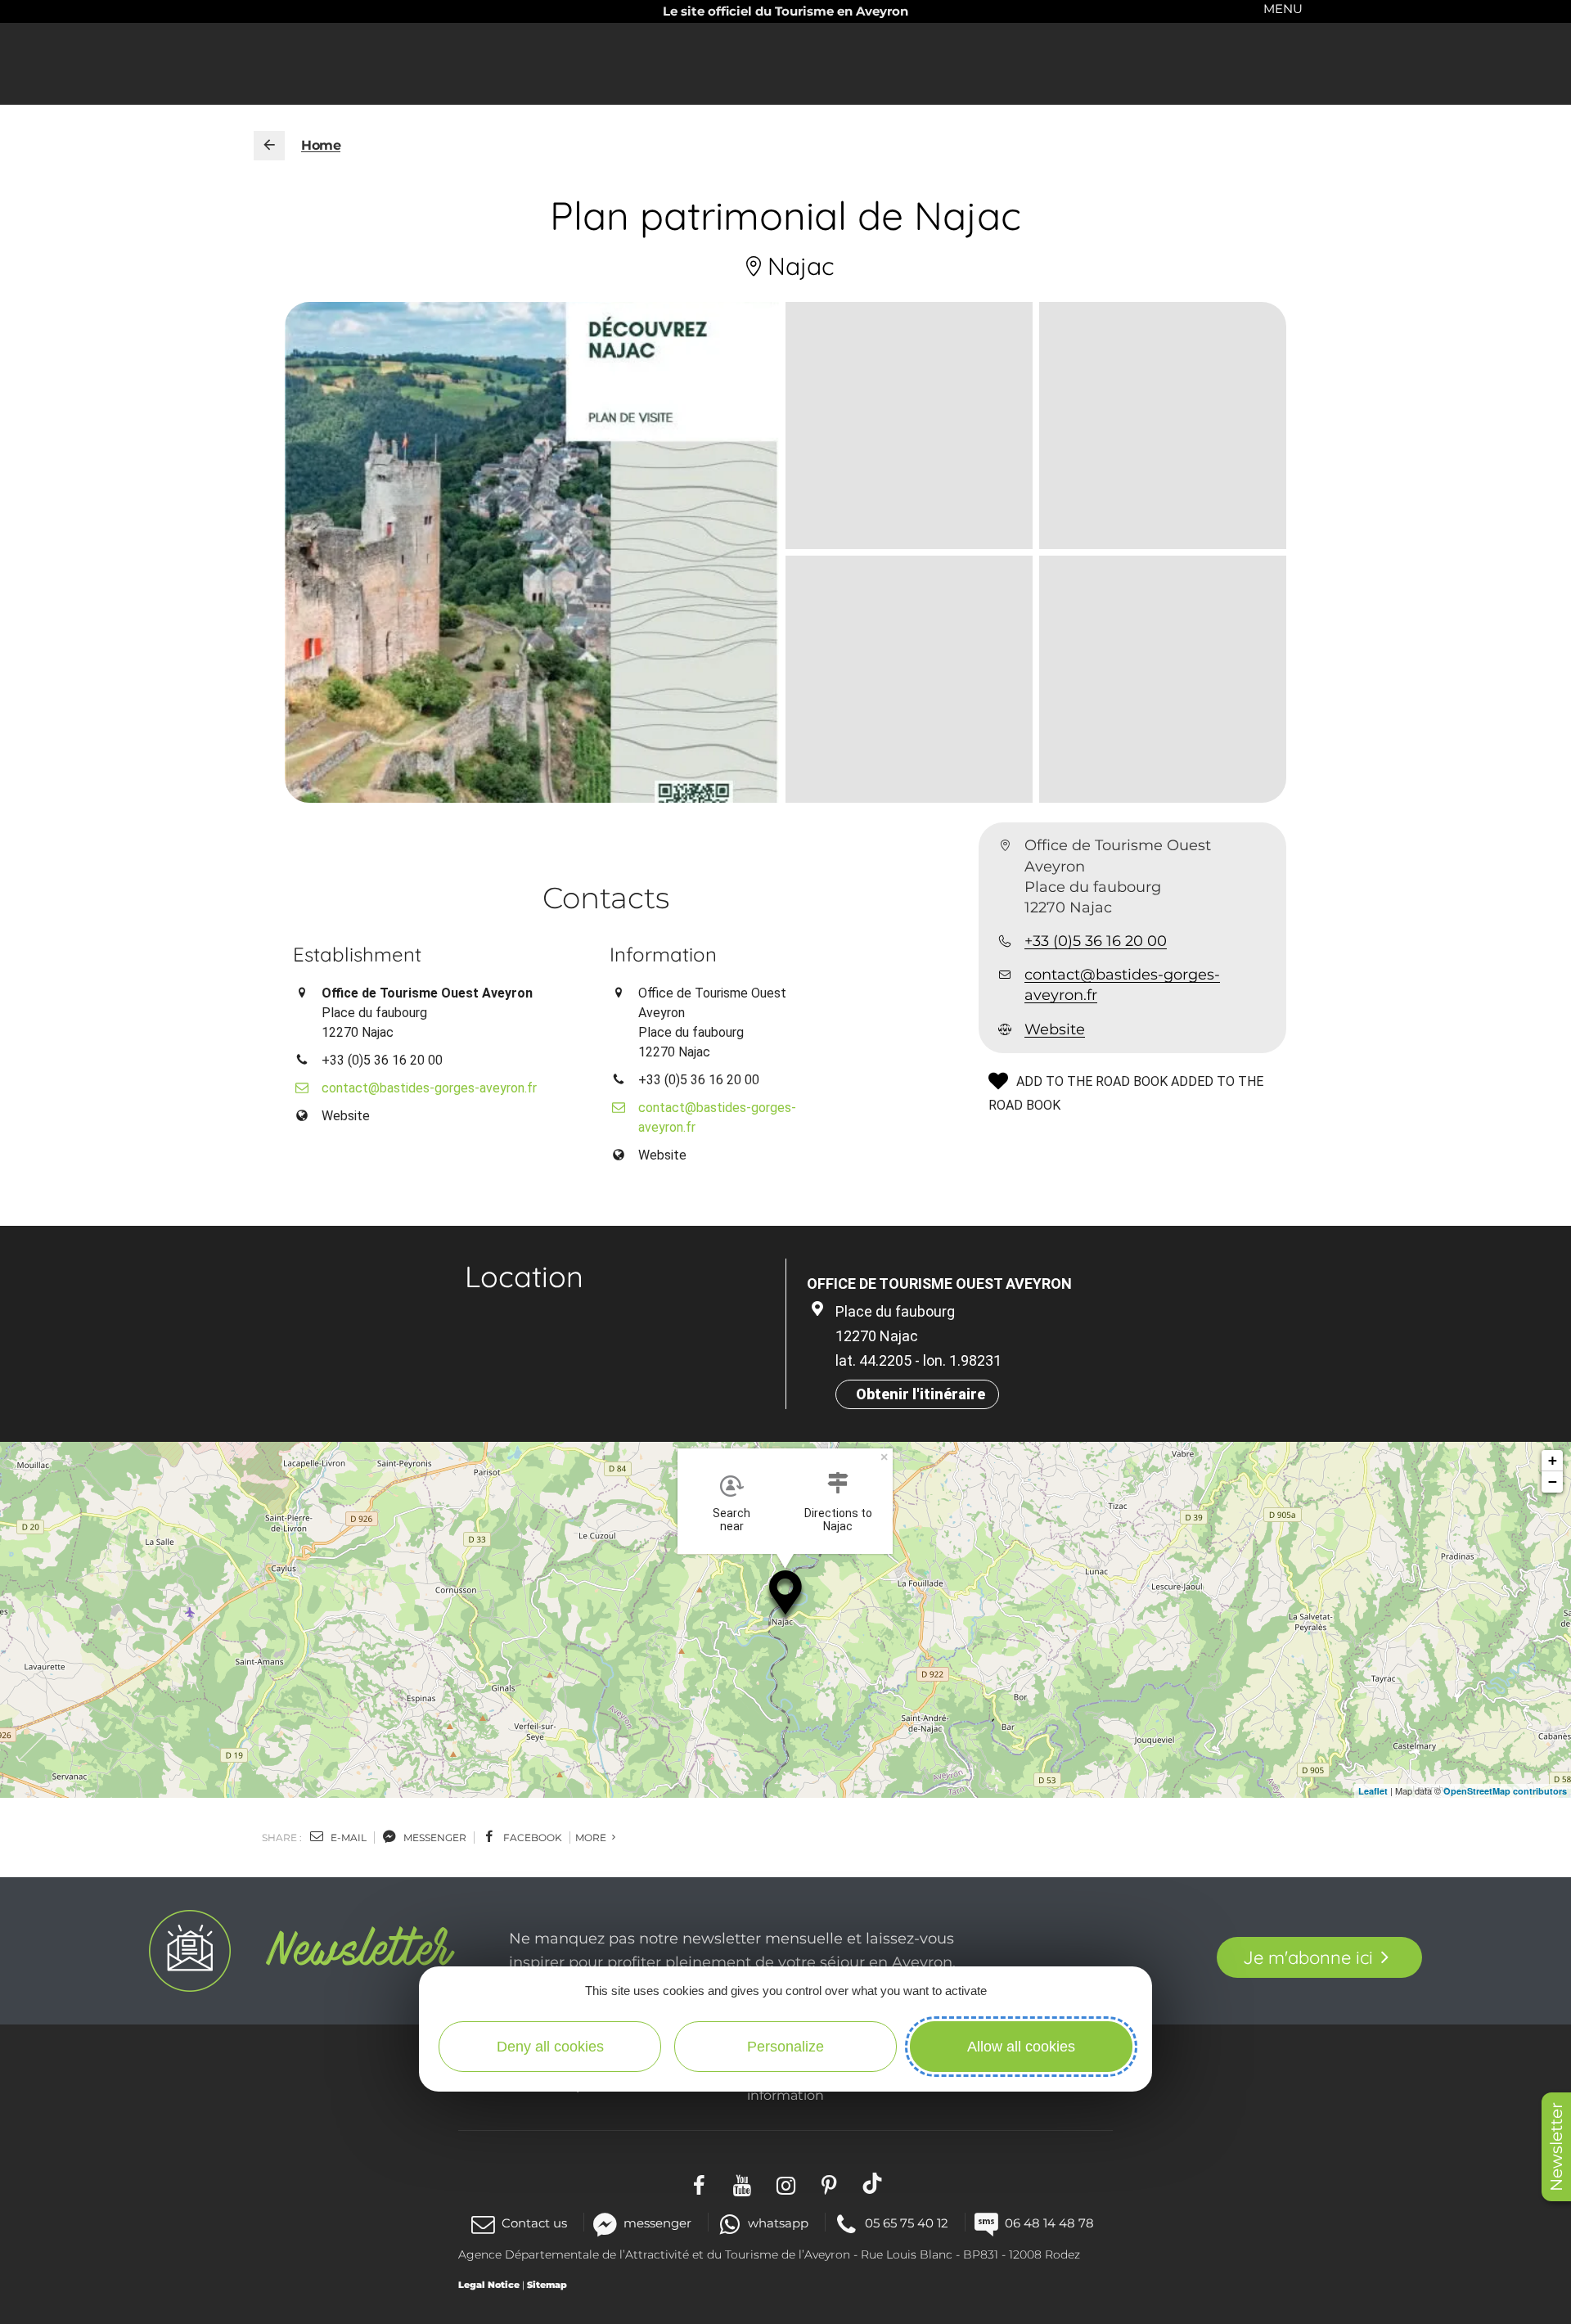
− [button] (1553, 1482)
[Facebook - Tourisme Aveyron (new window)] (699, 2183)
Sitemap (547, 2285)
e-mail (347, 1838)
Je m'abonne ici (1308, 1957)
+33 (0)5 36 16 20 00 (1096, 941)
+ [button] (1553, 1460)
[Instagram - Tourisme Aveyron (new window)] (786, 2183)
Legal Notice (489, 2285)
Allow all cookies (1021, 2047)
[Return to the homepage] (269, 146)
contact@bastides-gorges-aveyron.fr (1122, 985)
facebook (531, 1838)
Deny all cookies (550, 2047)
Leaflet (1373, 1791)
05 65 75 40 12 (907, 2223)
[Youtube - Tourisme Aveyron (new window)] (743, 2183)
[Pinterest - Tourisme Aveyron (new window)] (829, 2183)
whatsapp (778, 2223)
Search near (731, 1520)
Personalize (785, 2047)
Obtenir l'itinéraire (921, 1394)
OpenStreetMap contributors (1505, 1791)
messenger (434, 1838)
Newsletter (1556, 2147)
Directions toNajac (838, 1520)
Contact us (534, 2223)
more (592, 1838)
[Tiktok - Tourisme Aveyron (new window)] (873, 2183)
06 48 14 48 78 (1049, 2223)
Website (1055, 1029)
